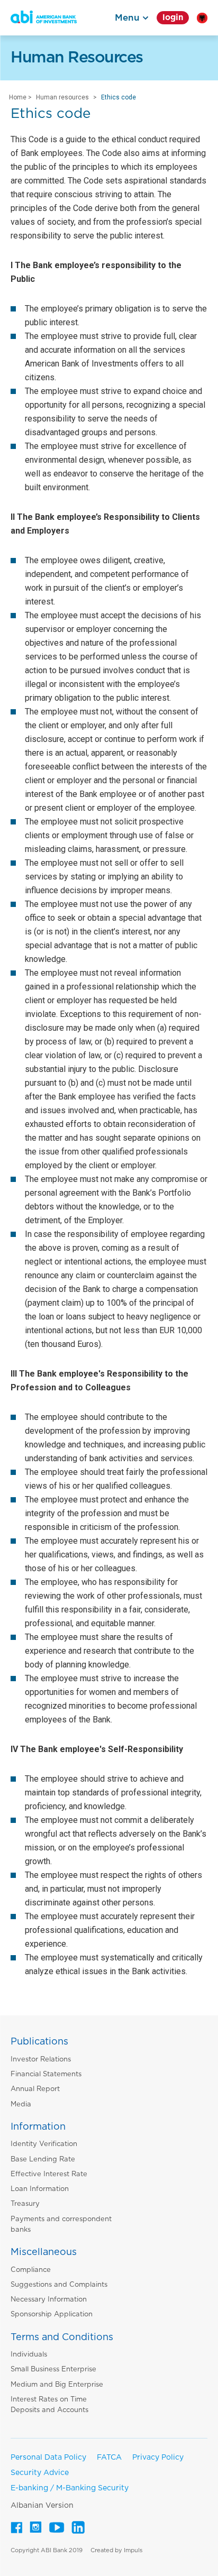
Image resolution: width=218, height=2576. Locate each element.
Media (21, 2105)
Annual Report (35, 2089)
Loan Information (40, 2189)
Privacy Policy (158, 2458)
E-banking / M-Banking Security (70, 2488)
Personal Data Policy (48, 2458)
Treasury (25, 2204)
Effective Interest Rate (49, 2174)
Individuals (29, 2355)
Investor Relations (41, 2060)
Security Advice (40, 2473)
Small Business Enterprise (53, 2369)
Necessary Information (49, 2300)
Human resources (62, 97)
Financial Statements (46, 2074)
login (173, 18)
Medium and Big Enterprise (57, 2385)
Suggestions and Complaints (59, 2285)
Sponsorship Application (52, 2314)
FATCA (109, 2458)
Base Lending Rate (43, 2160)
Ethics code (119, 97)
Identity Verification (44, 2144)
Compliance (31, 2270)
